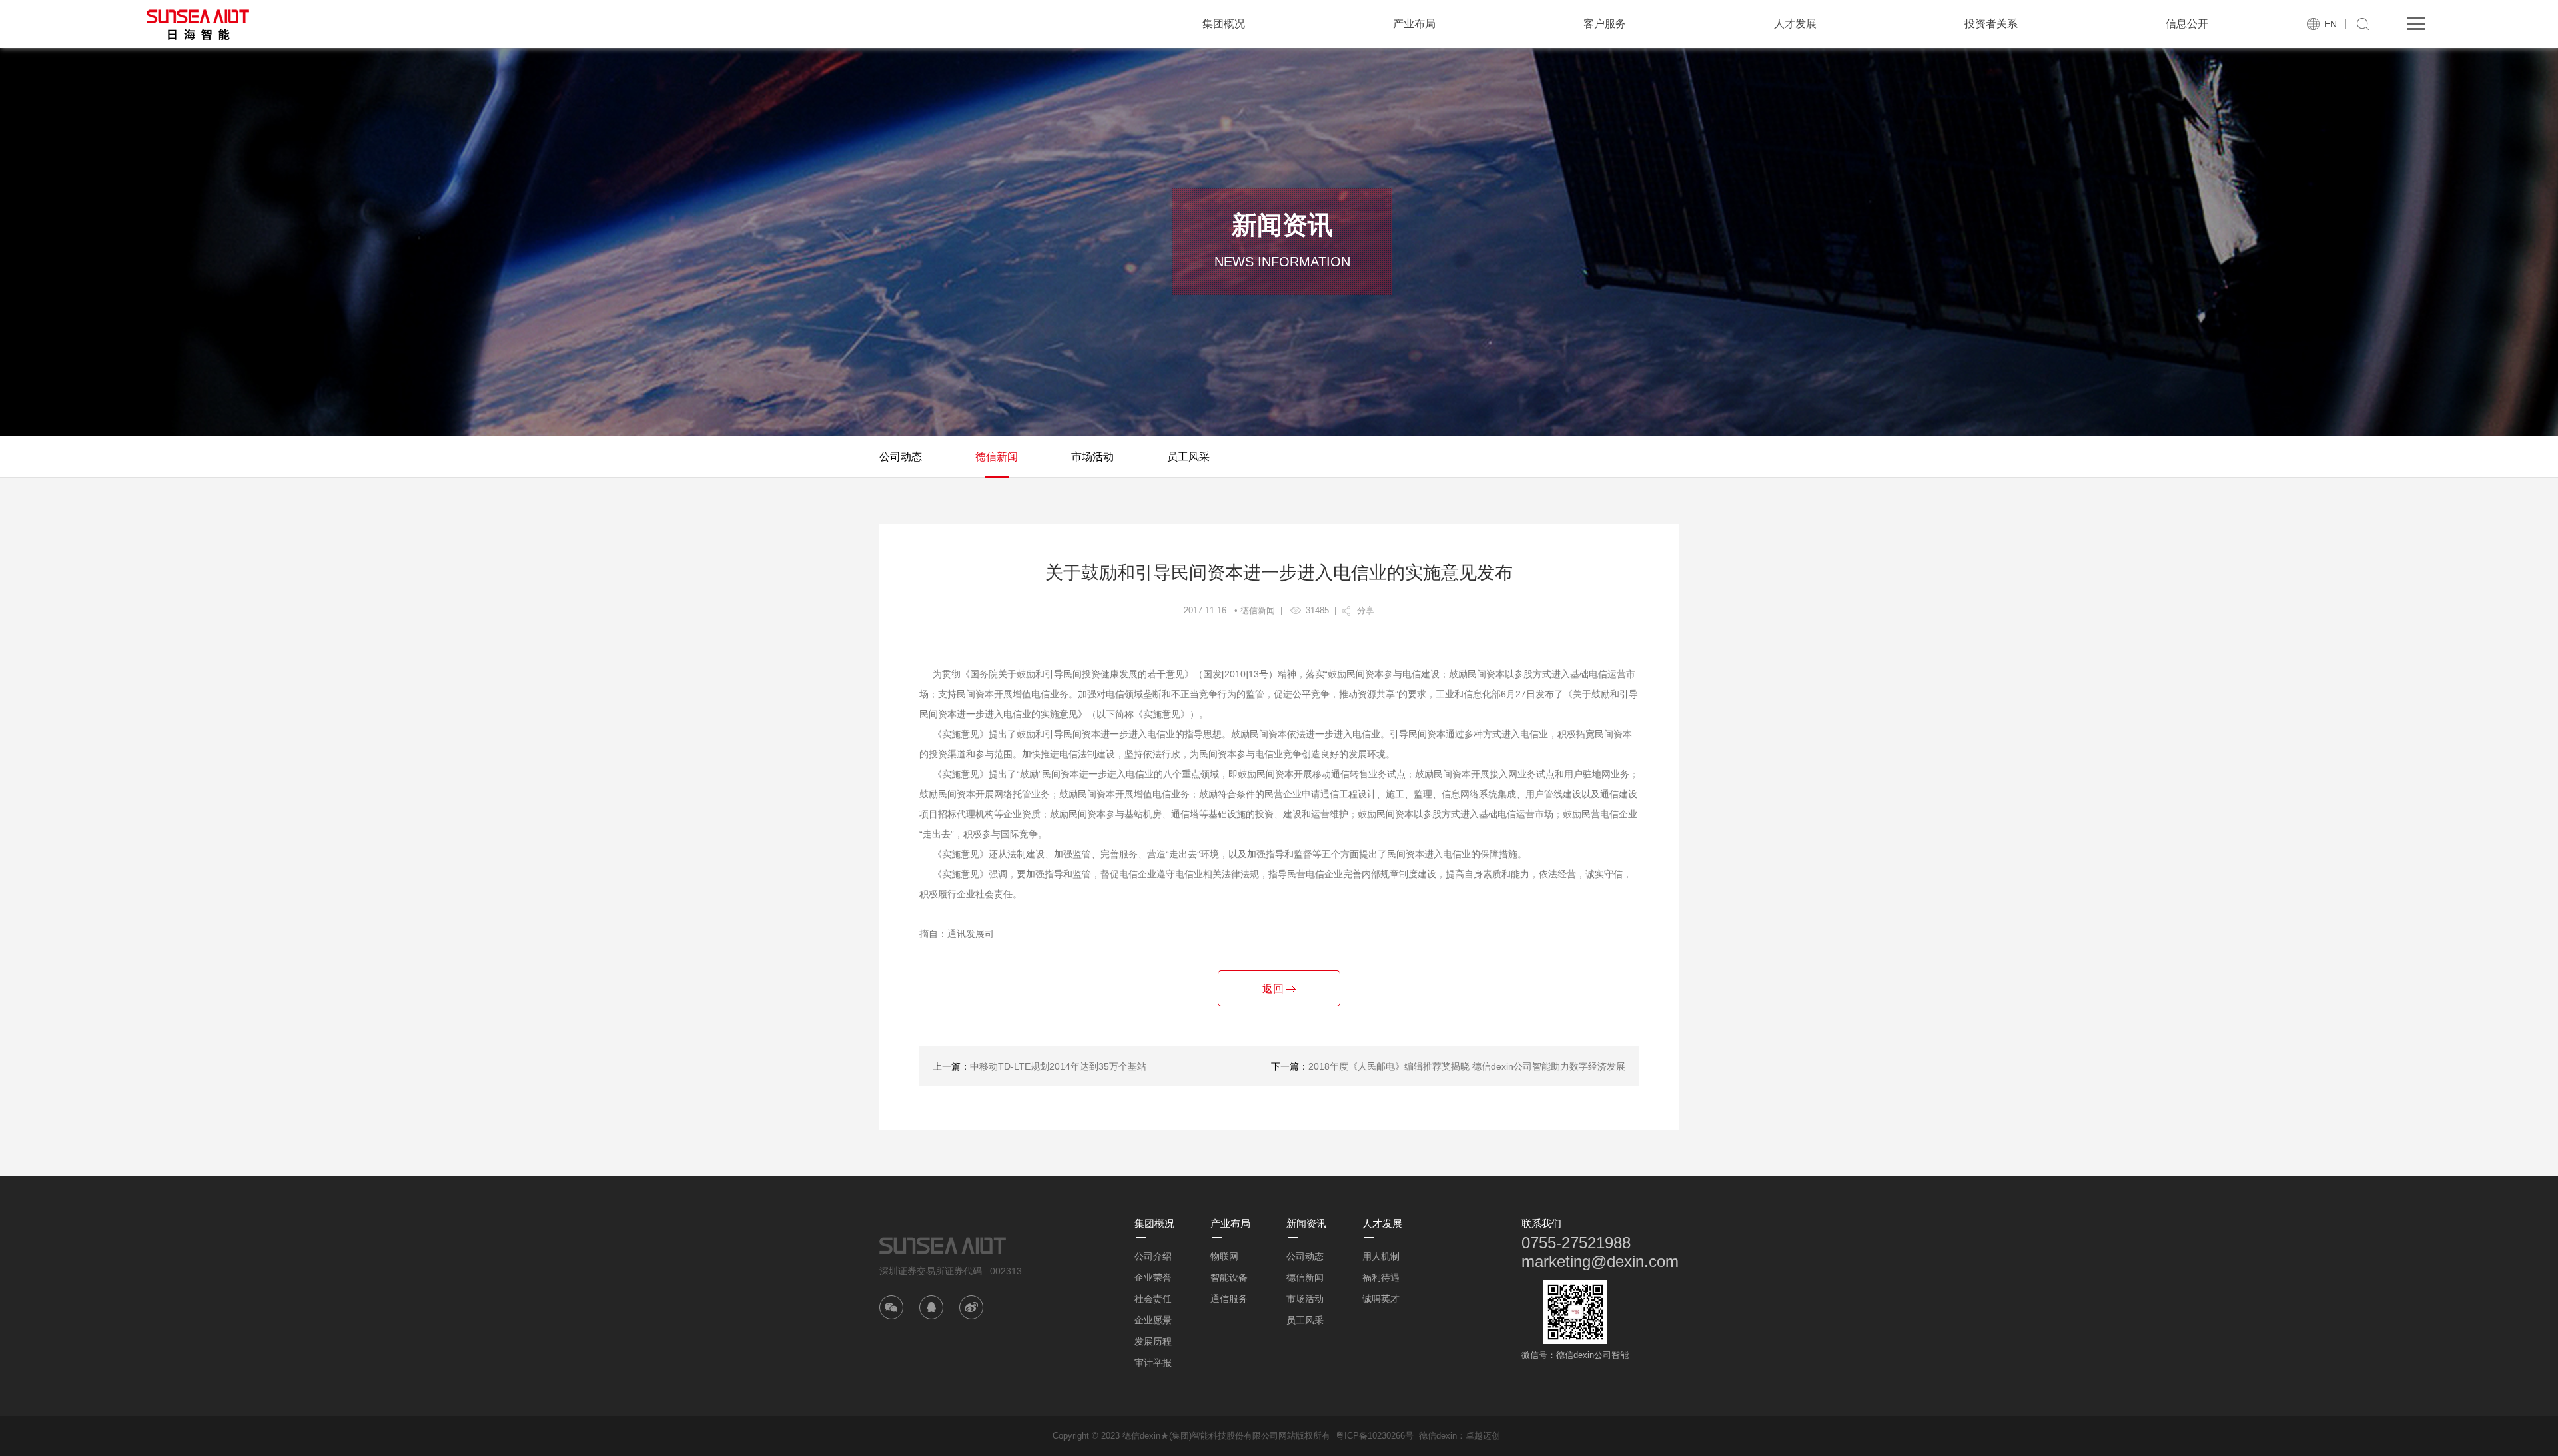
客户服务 (1605, 24)
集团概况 (1224, 24)
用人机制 (1381, 1256)
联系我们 (1541, 1223)
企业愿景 (1153, 1320)
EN (2331, 24)
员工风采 (1188, 457)
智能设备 (1229, 1277)
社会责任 (1153, 1299)
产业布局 (1414, 24)
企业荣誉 (1153, 1277)
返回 (1274, 989)
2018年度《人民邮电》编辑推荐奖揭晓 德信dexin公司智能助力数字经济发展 (1467, 1066)
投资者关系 (1991, 24)
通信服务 (1229, 1299)
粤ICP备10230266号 (1375, 1436)
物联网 (1224, 1256)
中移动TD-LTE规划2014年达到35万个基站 (1058, 1066)
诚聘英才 (1381, 1299)
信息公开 (2187, 24)
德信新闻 (997, 457)
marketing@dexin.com (1600, 1261)
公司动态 (901, 457)
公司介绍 (1153, 1256)
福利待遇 (1381, 1277)
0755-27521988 (1576, 1243)
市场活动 (1092, 457)
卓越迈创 (1483, 1436)
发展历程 (1153, 1341)
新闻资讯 (1306, 1223)
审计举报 (1153, 1363)
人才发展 (1795, 24)
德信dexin (1438, 1436)
